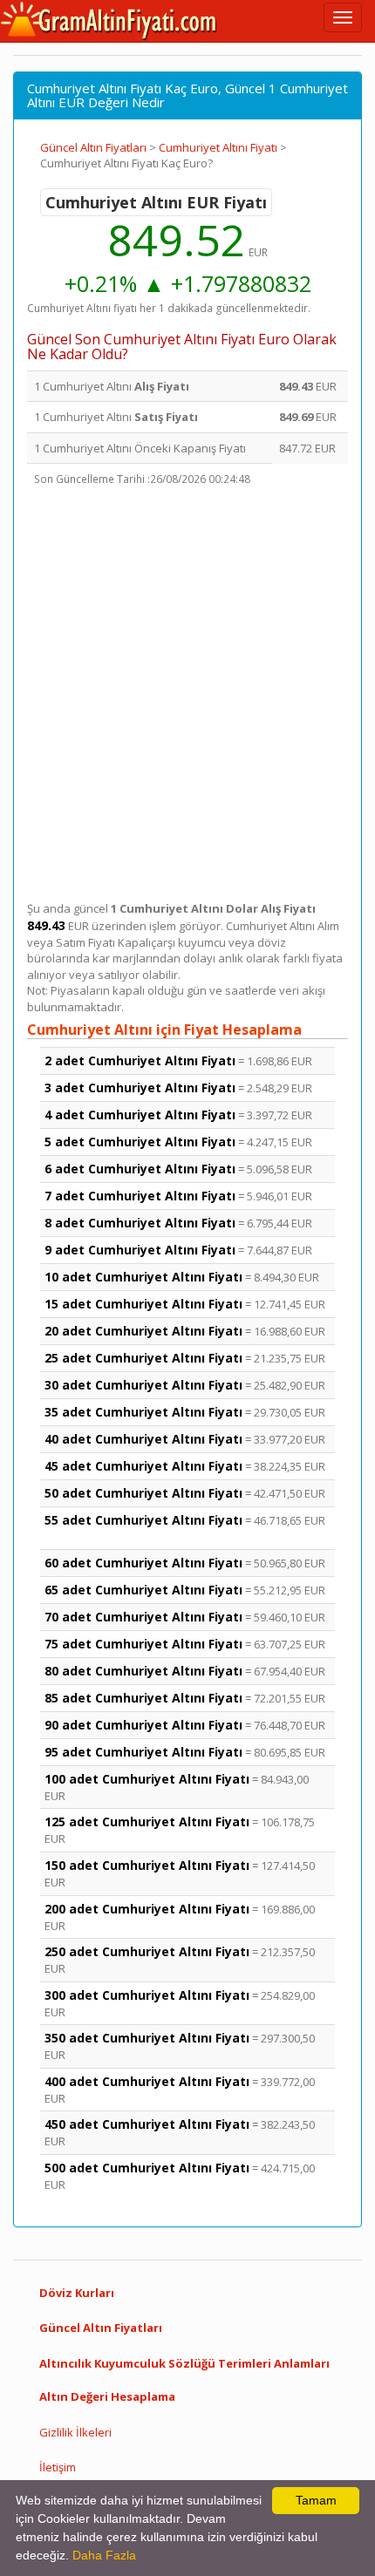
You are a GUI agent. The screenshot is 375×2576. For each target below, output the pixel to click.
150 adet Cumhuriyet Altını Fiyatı (147, 1865)
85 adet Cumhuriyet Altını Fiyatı (143, 1698)
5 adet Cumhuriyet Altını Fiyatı (140, 1142)
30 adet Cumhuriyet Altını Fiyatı (143, 1385)
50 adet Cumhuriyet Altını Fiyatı (143, 1493)
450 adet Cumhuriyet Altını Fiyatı (147, 2124)
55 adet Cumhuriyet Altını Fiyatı (143, 1520)
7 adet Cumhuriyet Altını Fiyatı (140, 1196)
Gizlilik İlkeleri (75, 2432)
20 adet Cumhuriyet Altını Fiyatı (143, 1331)
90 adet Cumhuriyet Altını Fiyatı (143, 1725)
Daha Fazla (104, 2555)
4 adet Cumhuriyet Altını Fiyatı (140, 1115)
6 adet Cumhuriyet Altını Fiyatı (140, 1169)
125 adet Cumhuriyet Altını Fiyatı (147, 1822)
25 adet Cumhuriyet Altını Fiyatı (143, 1358)
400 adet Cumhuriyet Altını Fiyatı (147, 2081)
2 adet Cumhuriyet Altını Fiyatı (140, 1060)
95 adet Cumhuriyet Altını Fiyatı (143, 1752)
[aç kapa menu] (343, 17)
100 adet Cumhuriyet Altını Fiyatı (147, 1779)
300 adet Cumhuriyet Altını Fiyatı (147, 1995)
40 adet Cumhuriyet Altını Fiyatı (143, 1439)
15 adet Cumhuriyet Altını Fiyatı (143, 1304)
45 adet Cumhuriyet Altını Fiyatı (143, 1466)
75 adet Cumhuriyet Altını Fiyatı (143, 1644)
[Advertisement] (187, 697)
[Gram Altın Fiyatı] (109, 21)
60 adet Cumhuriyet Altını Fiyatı (143, 1563)
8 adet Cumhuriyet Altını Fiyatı (140, 1223)
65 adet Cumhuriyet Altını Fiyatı (143, 1590)
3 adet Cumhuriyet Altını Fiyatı (140, 1087)
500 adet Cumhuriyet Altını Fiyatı (147, 2168)
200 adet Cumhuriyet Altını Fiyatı (147, 1909)
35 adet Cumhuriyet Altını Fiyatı (143, 1412)
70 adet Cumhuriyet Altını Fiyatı (143, 1617)
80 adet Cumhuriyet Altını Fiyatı (143, 1671)
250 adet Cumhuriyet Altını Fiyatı (147, 1951)
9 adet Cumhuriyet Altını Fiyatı (140, 1250)
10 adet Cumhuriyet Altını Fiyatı (143, 1277)
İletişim (58, 2467)
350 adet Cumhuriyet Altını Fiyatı (147, 2038)
